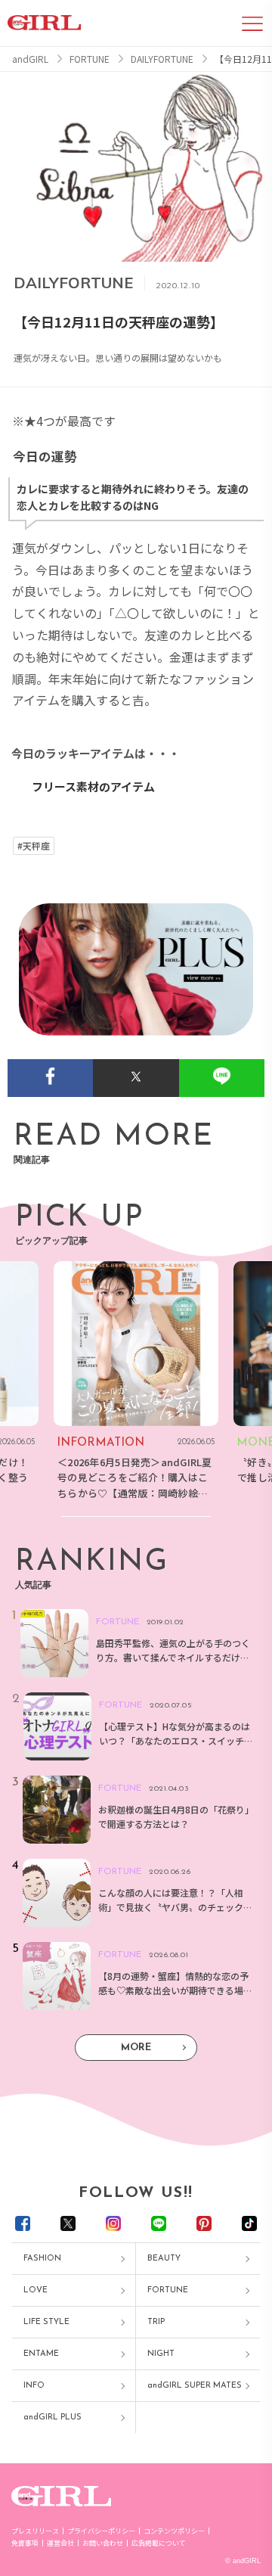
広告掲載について (159, 2543)
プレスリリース (35, 2531)
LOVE (36, 2290)
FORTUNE (168, 2290)
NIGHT (161, 2354)
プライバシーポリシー (101, 2531)
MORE (136, 2048)
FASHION (42, 2259)
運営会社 (60, 2543)
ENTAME (41, 2354)
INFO (34, 2386)
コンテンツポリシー (174, 2531)
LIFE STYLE (46, 2322)
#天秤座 (34, 846)
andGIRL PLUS (53, 2418)
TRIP (156, 2322)
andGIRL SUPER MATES (195, 2386)
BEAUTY (164, 2259)
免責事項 (25, 2543)
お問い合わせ (103, 2543)
